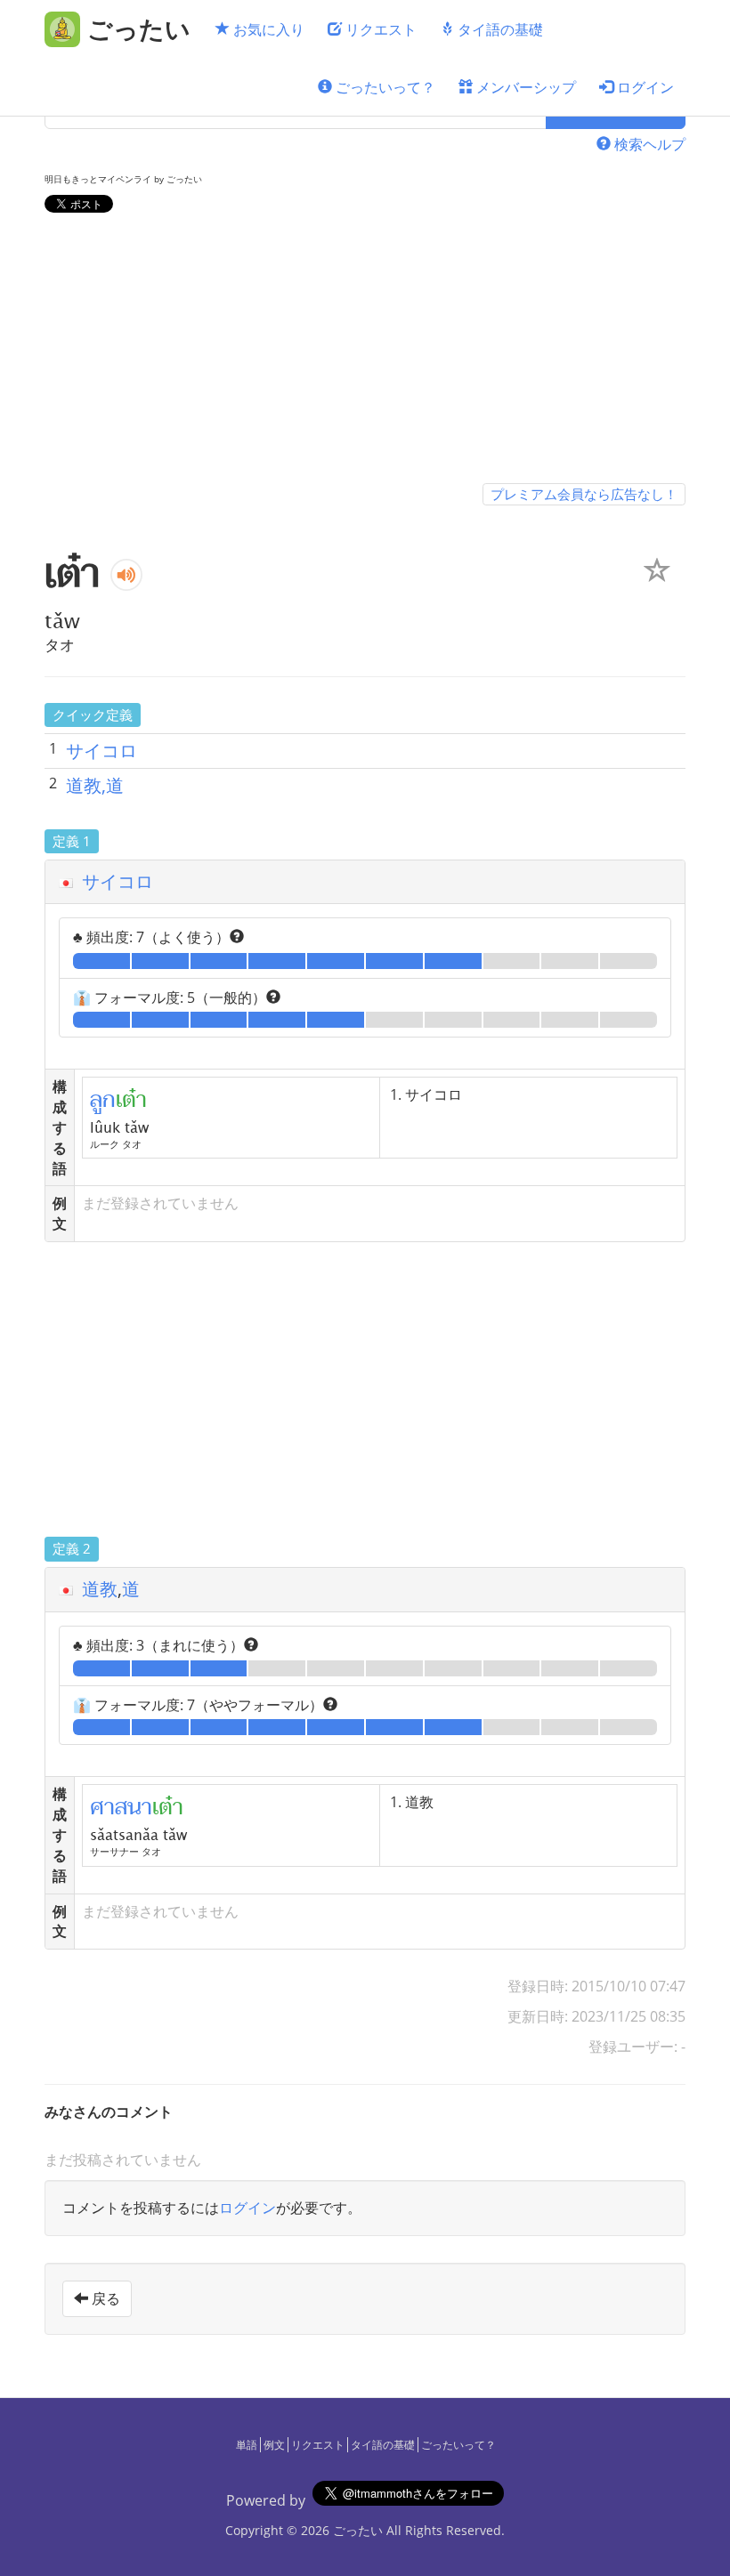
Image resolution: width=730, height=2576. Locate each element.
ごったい (358, 2530)
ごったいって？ (384, 87)
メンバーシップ (524, 87)
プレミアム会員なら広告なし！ (584, 494)
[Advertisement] (365, 351)
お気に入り (267, 29)
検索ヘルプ (648, 144)
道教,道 (95, 785)
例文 (274, 2445)
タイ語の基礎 (499, 29)
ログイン (644, 87)
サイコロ (101, 751)
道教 (100, 1589)
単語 (247, 2445)
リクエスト (379, 29)
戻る (104, 2298)
